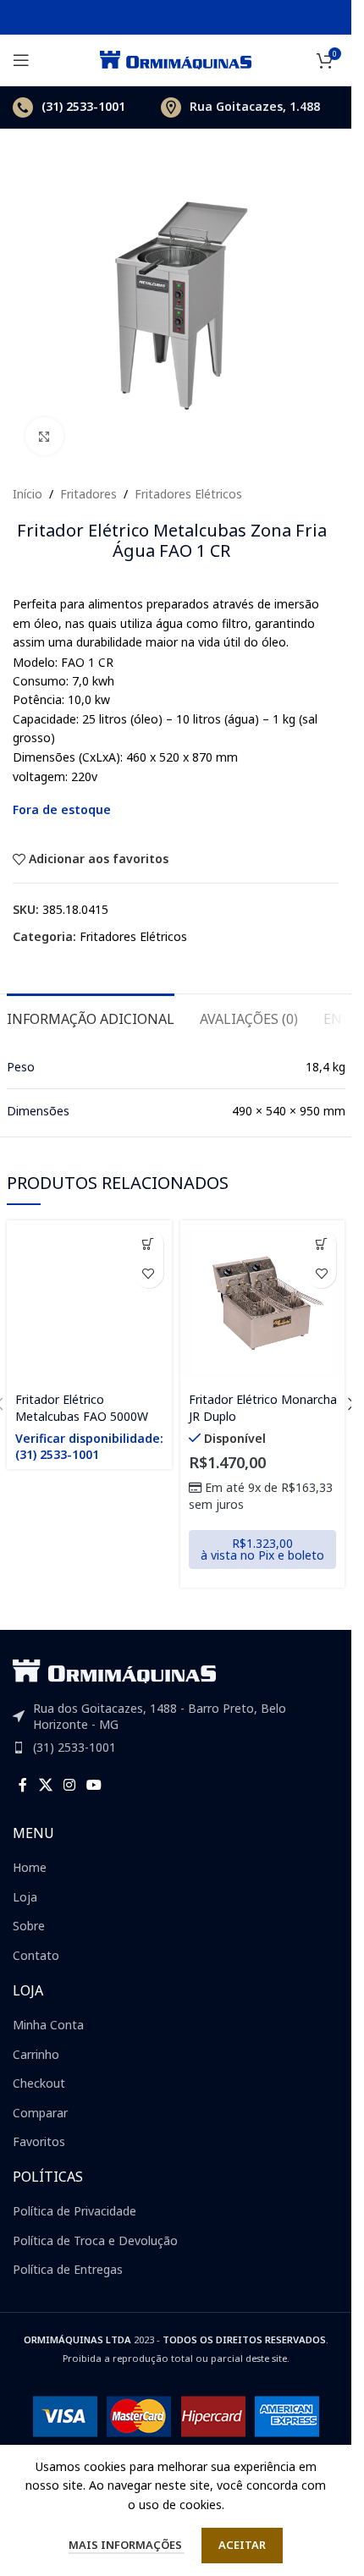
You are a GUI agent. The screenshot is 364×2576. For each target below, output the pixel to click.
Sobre (29, 1926)
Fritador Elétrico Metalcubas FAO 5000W (82, 1408)
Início (28, 494)
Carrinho (36, 2054)
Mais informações (127, 2545)
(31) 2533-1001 (74, 1747)
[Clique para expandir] (44, 436)
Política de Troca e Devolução (95, 2240)
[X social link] (45, 1785)
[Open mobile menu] (21, 60)
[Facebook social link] (23, 1785)
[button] (321, 1244)
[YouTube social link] (94, 1785)
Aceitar (242, 2545)
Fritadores (88, 494)
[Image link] (114, 1669)
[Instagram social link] (69, 1785)
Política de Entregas (68, 2269)
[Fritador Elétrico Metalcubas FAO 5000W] (89, 1303)
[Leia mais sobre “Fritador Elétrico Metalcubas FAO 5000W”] (149, 1244)
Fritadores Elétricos (188, 494)
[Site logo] (176, 59)
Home (30, 1867)
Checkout (39, 2083)
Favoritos (39, 2141)
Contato (36, 1955)
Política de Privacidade (74, 2211)
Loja (25, 1897)
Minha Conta (48, 2025)
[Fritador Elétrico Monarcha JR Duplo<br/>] (263, 1303)
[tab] (91, 1017)
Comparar (40, 2113)
